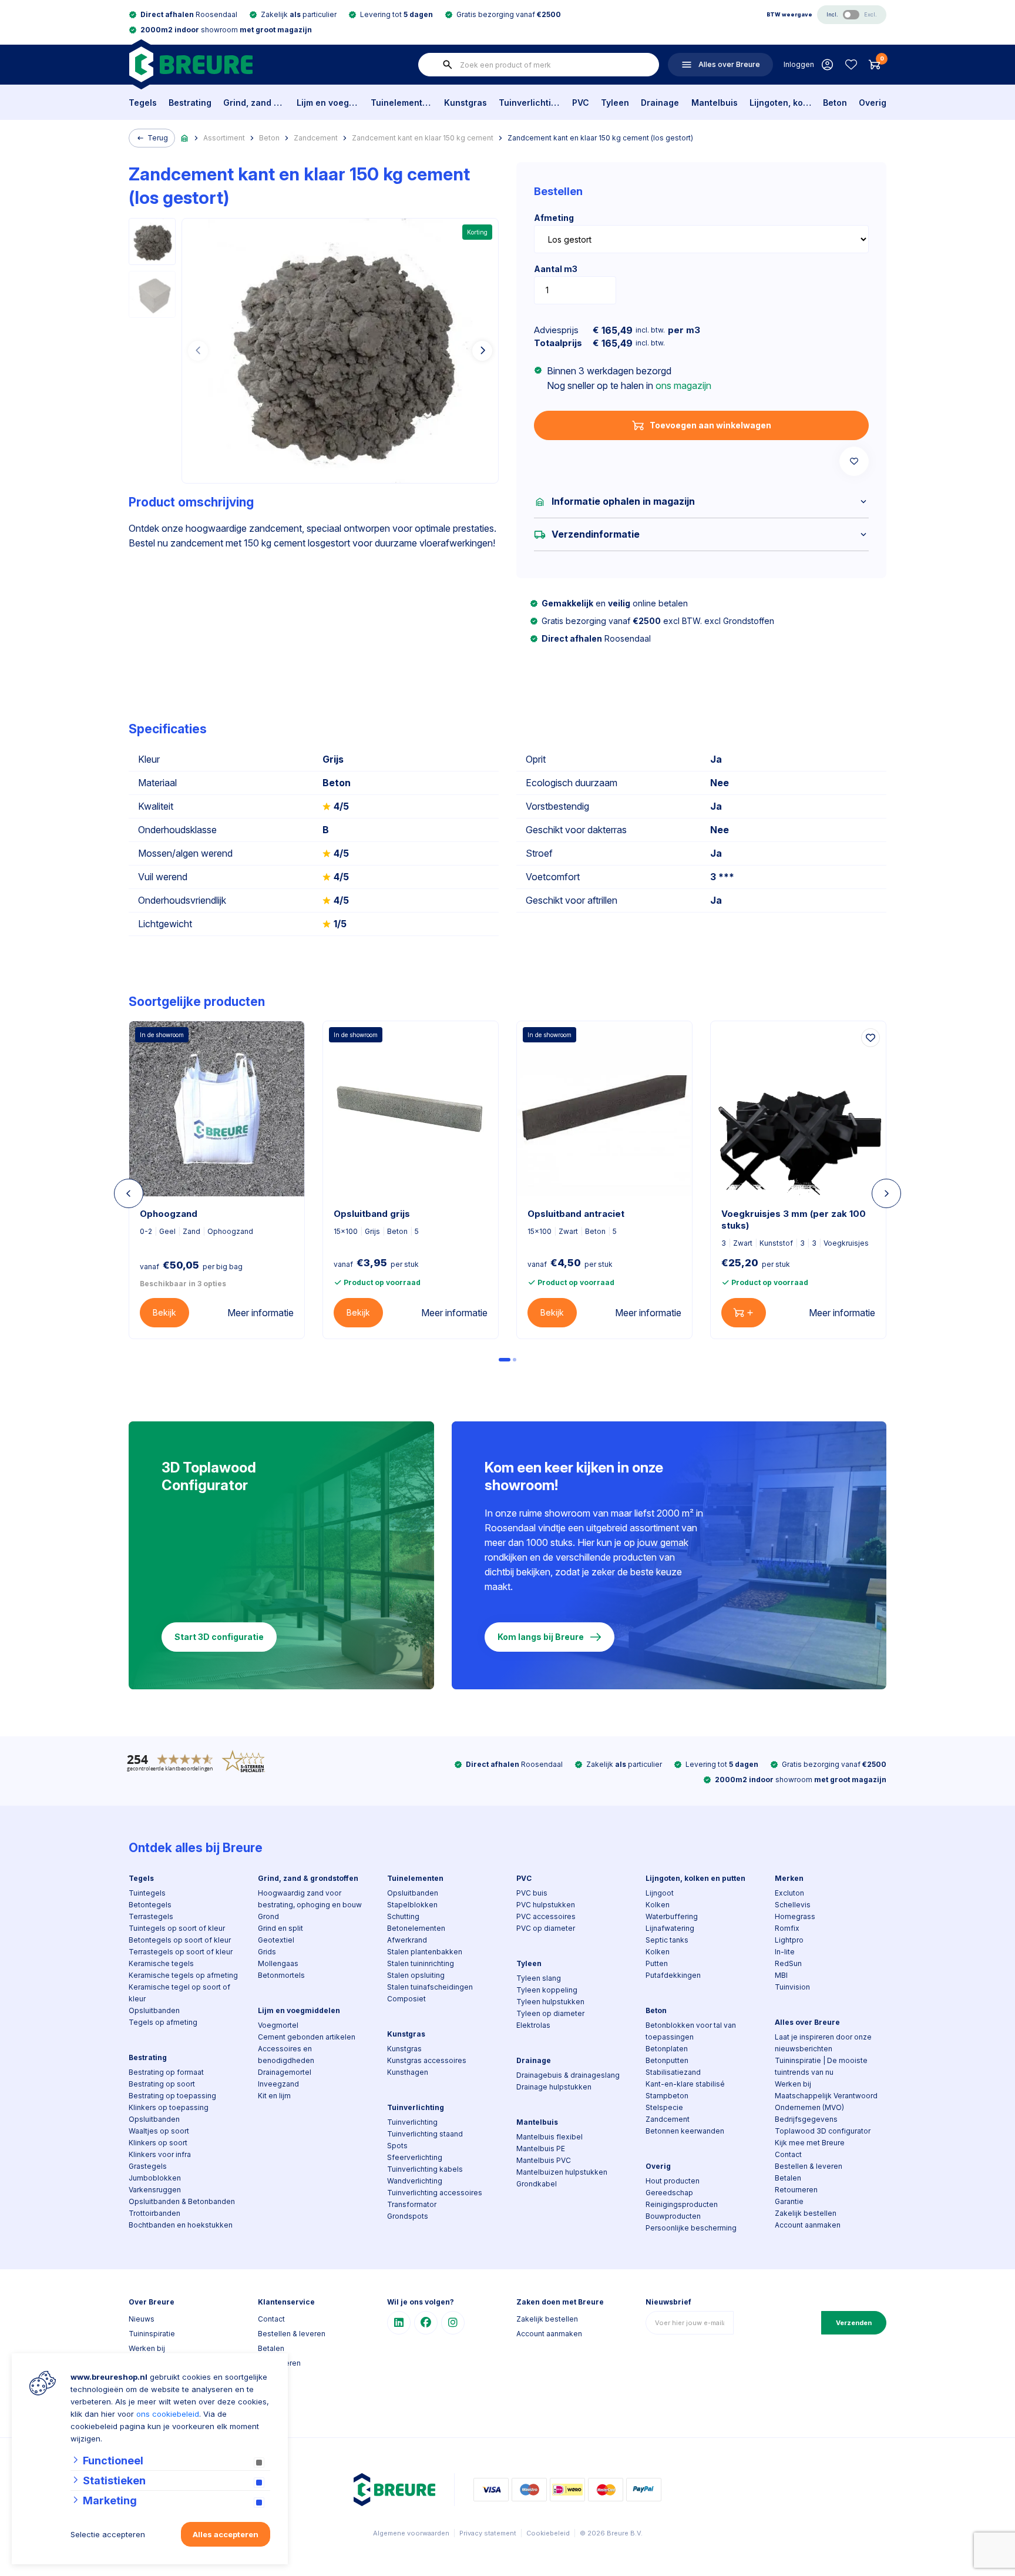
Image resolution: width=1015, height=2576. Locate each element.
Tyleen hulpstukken (550, 2002)
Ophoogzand (169, 1214)
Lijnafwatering (670, 1928)
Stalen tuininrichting (421, 1963)
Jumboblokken (155, 2178)
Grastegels (148, 2166)
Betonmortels (281, 1975)
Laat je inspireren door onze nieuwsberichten (823, 2043)
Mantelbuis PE (541, 2149)
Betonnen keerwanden (685, 2131)
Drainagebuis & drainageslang (568, 2075)
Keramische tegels (161, 1963)
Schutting (403, 1916)
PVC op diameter (546, 1928)
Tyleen (615, 103)
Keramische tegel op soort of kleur (179, 1993)
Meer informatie (261, 1313)
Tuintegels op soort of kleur (177, 1928)
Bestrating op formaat (166, 2072)
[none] (448, 65)
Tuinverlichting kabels (425, 2169)
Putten (657, 1963)
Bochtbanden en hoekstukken (181, 2225)
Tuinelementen (401, 103)
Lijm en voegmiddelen (327, 103)
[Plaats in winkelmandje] (744, 1313)
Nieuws (142, 2319)
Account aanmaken (808, 2225)
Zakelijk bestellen (806, 2213)
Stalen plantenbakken (425, 1952)
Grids (267, 1952)
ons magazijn (683, 385)
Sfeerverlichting (415, 2157)
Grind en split (280, 1928)
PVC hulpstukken (546, 1905)
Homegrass (795, 1916)
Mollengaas (278, 1963)
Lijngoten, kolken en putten (780, 103)
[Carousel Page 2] (515, 1360)
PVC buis (532, 1893)
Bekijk (164, 1312)
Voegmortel (278, 2025)
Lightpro (789, 1940)
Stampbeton (667, 2096)
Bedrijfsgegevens (806, 2119)
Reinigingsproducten (682, 2204)
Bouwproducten (673, 2216)
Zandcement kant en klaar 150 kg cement (423, 138)
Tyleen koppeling (547, 1990)
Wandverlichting (415, 2181)
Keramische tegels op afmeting (183, 1975)
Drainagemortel (285, 2072)
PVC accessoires (546, 1916)
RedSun (788, 1963)
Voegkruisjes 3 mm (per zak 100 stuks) (794, 1220)
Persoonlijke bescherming (691, 2228)
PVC (581, 103)
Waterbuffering (672, 1916)
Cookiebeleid (548, 2533)
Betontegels (150, 1905)
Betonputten (667, 2060)
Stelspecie (664, 2107)
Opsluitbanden (154, 2010)
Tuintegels (147, 1893)
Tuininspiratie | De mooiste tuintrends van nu (821, 2066)
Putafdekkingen (673, 1975)
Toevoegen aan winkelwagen (710, 425)
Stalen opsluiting (416, 1975)
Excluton (789, 1893)
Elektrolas (533, 2025)
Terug (158, 138)
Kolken (658, 1905)
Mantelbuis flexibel (549, 2137)
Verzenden (854, 2323)
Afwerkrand (407, 1940)
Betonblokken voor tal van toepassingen (691, 2031)
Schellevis (793, 1905)
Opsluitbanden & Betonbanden (182, 2201)
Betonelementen (416, 1928)
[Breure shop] (191, 64)
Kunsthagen (408, 2072)
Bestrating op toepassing (172, 2096)
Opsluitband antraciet (576, 1214)
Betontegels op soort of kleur (180, 1940)
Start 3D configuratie (219, 1637)
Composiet (406, 1999)
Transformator (412, 2204)
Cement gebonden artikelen (307, 2037)
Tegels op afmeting (163, 2022)
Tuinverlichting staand (425, 2134)
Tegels (143, 103)
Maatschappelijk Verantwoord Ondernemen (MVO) (826, 2102)
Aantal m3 (556, 269)
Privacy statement (488, 2533)
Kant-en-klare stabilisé (685, 2084)
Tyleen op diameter (550, 2013)
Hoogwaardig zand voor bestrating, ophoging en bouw (310, 1899)
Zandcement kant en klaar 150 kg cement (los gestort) (600, 138)
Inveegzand (278, 2084)
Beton (835, 103)
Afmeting (554, 218)
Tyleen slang (539, 1978)
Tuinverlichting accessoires (435, 2193)
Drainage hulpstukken (554, 2087)
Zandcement (316, 138)
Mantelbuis (715, 103)
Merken (789, 1878)
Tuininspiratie (152, 2334)
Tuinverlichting (530, 103)
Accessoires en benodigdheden (286, 2055)
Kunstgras (466, 103)
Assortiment (224, 138)
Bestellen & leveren (809, 2166)
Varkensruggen (155, 2190)
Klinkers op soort (158, 2143)
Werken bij (793, 2084)
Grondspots (408, 2216)
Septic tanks (667, 1940)
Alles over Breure (807, 2022)
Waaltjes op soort (159, 2131)
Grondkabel (537, 2184)
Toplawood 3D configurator (823, 2131)
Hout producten (673, 2181)
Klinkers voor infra (160, 2154)
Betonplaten (667, 2049)
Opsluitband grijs (372, 1214)
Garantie (789, 2201)
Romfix (787, 1928)
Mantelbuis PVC (544, 2160)
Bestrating (190, 103)
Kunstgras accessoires (427, 2060)
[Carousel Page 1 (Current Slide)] (505, 1360)
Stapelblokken (412, 1905)
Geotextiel (276, 1940)
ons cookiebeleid (168, 2414)
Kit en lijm (274, 2096)
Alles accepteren (226, 2534)
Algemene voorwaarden (411, 2533)
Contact (788, 2154)
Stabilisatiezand (673, 2072)
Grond (268, 1916)
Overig (873, 103)
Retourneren (796, 2190)
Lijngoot (660, 1893)
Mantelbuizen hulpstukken (562, 2172)
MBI (781, 1975)
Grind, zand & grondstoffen (254, 103)
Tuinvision (792, 1987)
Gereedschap (669, 2193)
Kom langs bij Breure (541, 1637)
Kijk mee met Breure (810, 2143)
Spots (397, 2146)
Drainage (660, 103)
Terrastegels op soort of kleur (181, 1952)
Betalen (788, 2178)
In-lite (785, 1952)
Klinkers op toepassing (169, 2107)
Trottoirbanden (154, 2213)
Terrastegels (151, 1916)
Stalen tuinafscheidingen (430, 1987)
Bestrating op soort (162, 2084)
